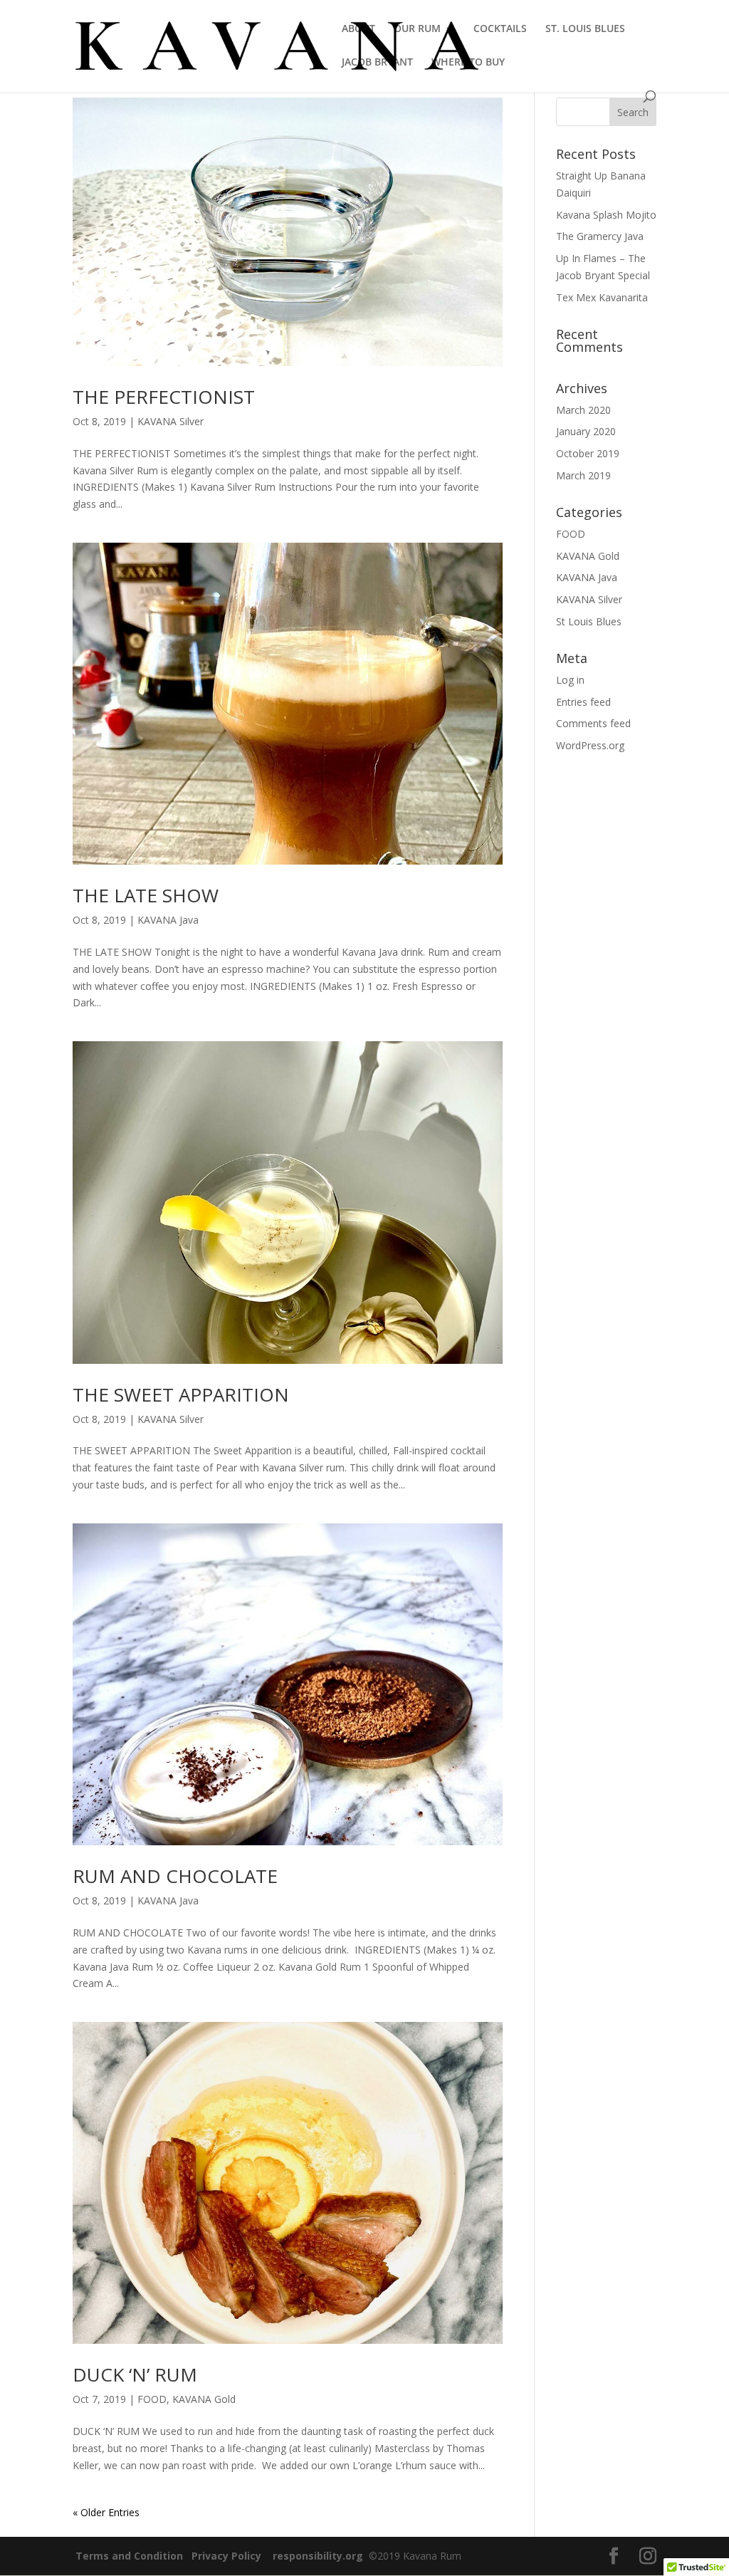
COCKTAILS (500, 29)
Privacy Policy (226, 2556)
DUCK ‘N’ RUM (135, 2374)
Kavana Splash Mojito (606, 215)
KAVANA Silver (171, 421)
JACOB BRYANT (377, 63)
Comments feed (593, 723)
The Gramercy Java (600, 236)
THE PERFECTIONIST (164, 397)
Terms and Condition (129, 2556)
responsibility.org (318, 2556)
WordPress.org (590, 745)
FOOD (152, 2399)
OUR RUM (417, 29)
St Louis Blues (589, 621)
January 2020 (586, 431)
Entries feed (583, 702)
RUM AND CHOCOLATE (175, 1876)
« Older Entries (106, 2512)
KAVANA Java (168, 920)
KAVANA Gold (204, 2399)
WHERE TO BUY (468, 63)
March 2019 (583, 475)
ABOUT (358, 29)
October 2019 (588, 453)
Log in (570, 680)
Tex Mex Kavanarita (602, 297)
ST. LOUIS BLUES (585, 29)
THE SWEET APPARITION (181, 1394)
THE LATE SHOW (146, 895)
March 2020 (583, 410)
